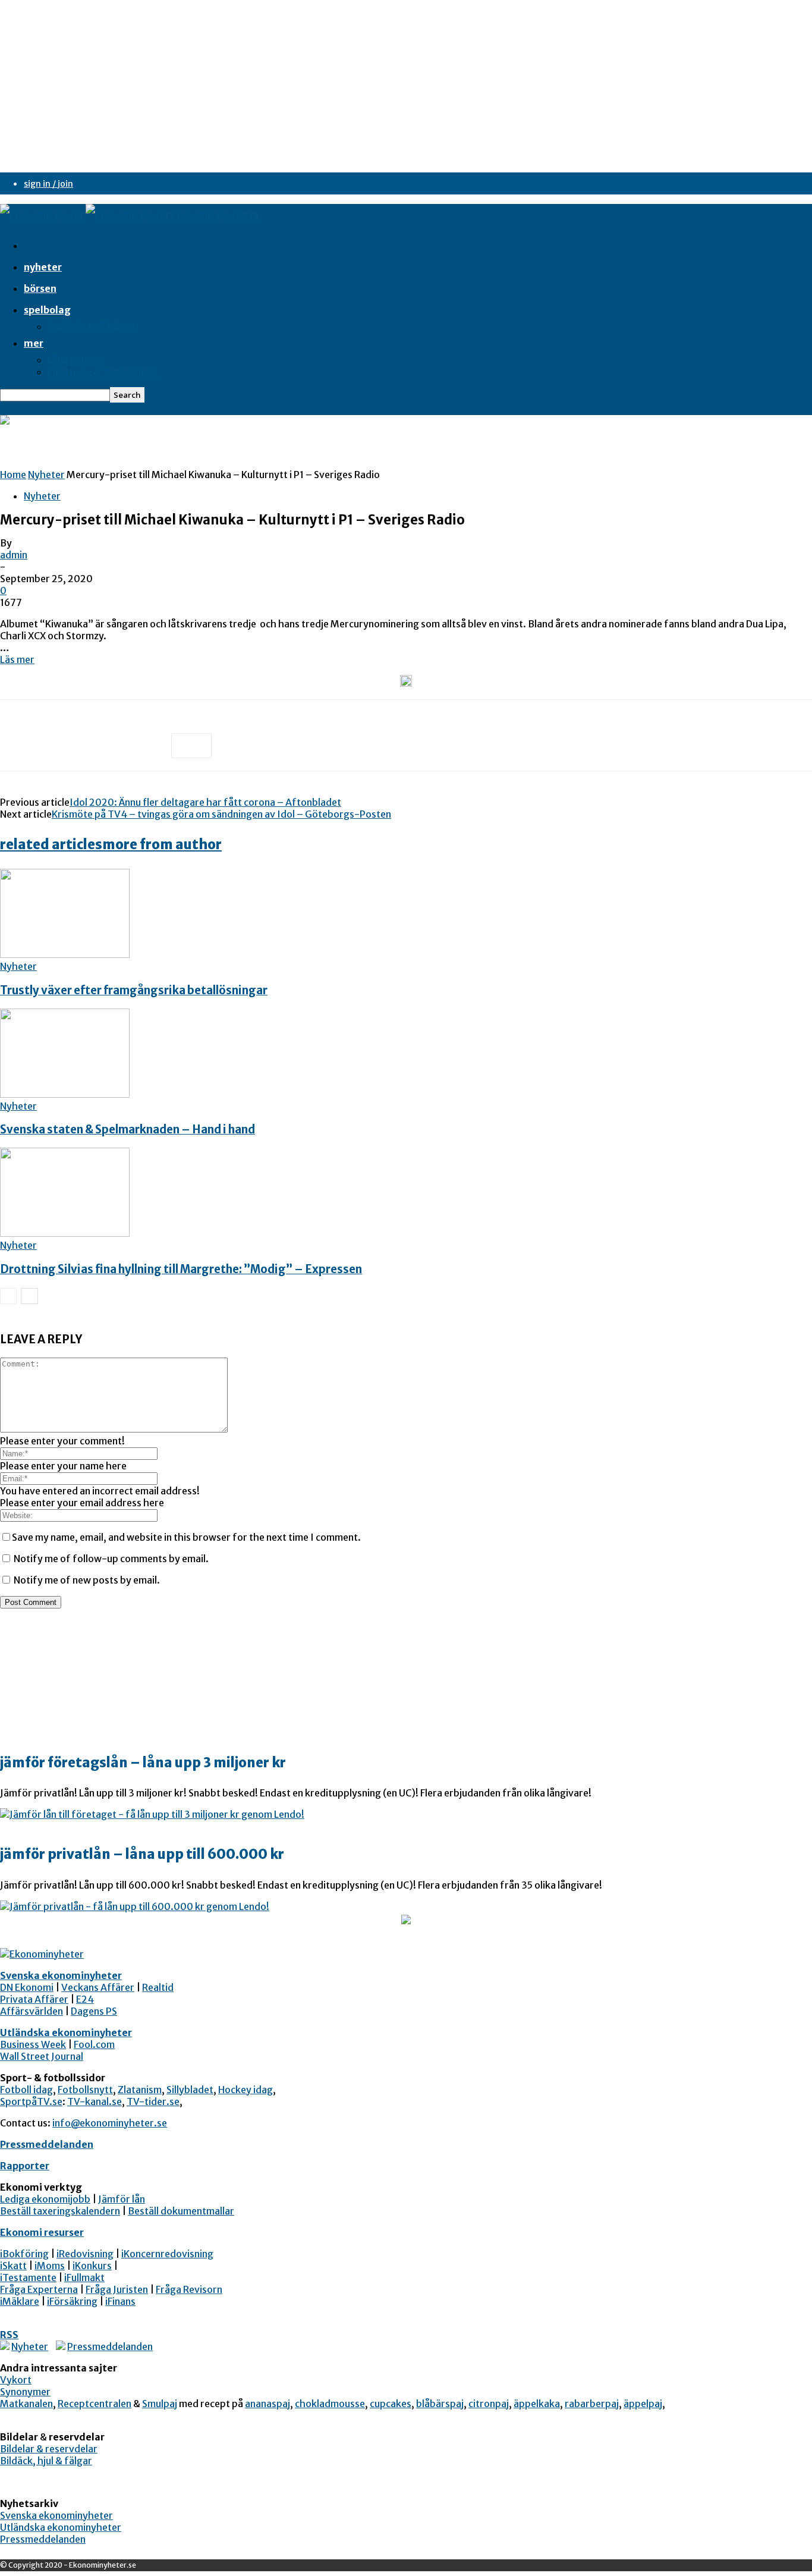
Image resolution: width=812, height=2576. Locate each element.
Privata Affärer (34, 1999)
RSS (9, 2335)
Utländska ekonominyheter (66, 2032)
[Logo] (43, 215)
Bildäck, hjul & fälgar (46, 2461)
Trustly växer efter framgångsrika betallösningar (134, 990)
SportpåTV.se (31, 2101)
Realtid (158, 1987)
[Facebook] (20, 746)
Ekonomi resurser (42, 2232)
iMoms (50, 2266)
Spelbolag (47, 310)
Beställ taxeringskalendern (60, 2211)
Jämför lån (122, 2199)
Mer (34, 343)
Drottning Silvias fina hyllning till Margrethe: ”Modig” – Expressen (181, 1269)
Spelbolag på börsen (93, 326)
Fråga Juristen (117, 2289)
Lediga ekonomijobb (45, 2199)
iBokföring (24, 2254)
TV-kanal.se (95, 2101)
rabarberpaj (592, 2404)
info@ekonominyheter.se (110, 2123)
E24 (85, 1999)
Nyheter (43, 267)
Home (13, 475)
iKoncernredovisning (167, 2254)
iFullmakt (84, 2277)
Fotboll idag (26, 2090)
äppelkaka (537, 2404)
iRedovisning (85, 2254)
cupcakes (391, 2404)
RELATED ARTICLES (51, 844)
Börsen (40, 288)
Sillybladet (190, 2090)
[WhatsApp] (148, 746)
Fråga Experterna (39, 2289)
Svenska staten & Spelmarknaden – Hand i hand (128, 1130)
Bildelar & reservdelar (49, 2449)
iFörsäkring (72, 2301)
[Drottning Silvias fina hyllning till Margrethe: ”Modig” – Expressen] (65, 1233)
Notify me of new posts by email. (87, 1580)
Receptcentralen (95, 2404)
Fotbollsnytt (85, 2090)
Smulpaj (160, 2404)
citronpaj (489, 2404)
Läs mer (17, 659)
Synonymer (25, 2392)
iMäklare (20, 2301)
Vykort (16, 2380)
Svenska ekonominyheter (61, 1975)
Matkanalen (26, 2404)
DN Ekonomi (27, 1987)
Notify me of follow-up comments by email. (111, 1559)
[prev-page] (8, 1296)
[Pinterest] (105, 746)
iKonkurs (92, 2266)
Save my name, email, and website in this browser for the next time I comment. (186, 1537)
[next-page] (29, 1296)
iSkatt (13, 2266)
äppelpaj (643, 2404)
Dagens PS (94, 2011)
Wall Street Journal (42, 2056)
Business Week (33, 2044)
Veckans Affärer (98, 1987)
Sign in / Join (48, 184)
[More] (191, 746)
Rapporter (25, 2166)
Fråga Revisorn (189, 2289)
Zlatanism (140, 2090)
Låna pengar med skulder (103, 372)
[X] (62, 746)
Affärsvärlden (32, 2011)
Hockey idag (246, 2090)
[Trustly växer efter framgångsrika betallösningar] (65, 954)
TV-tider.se (153, 2101)
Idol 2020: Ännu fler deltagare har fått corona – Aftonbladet (205, 802)
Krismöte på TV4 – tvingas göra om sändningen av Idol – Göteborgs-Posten (221, 814)
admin (14, 555)
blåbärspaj (440, 2404)
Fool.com (94, 2044)
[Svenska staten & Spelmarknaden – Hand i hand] (65, 1094)
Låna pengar (75, 360)
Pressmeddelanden (47, 2144)
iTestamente (28, 2277)
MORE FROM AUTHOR (162, 844)
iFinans (120, 2301)
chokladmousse (330, 2404)
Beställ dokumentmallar (181, 2211)
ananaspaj (267, 2404)
